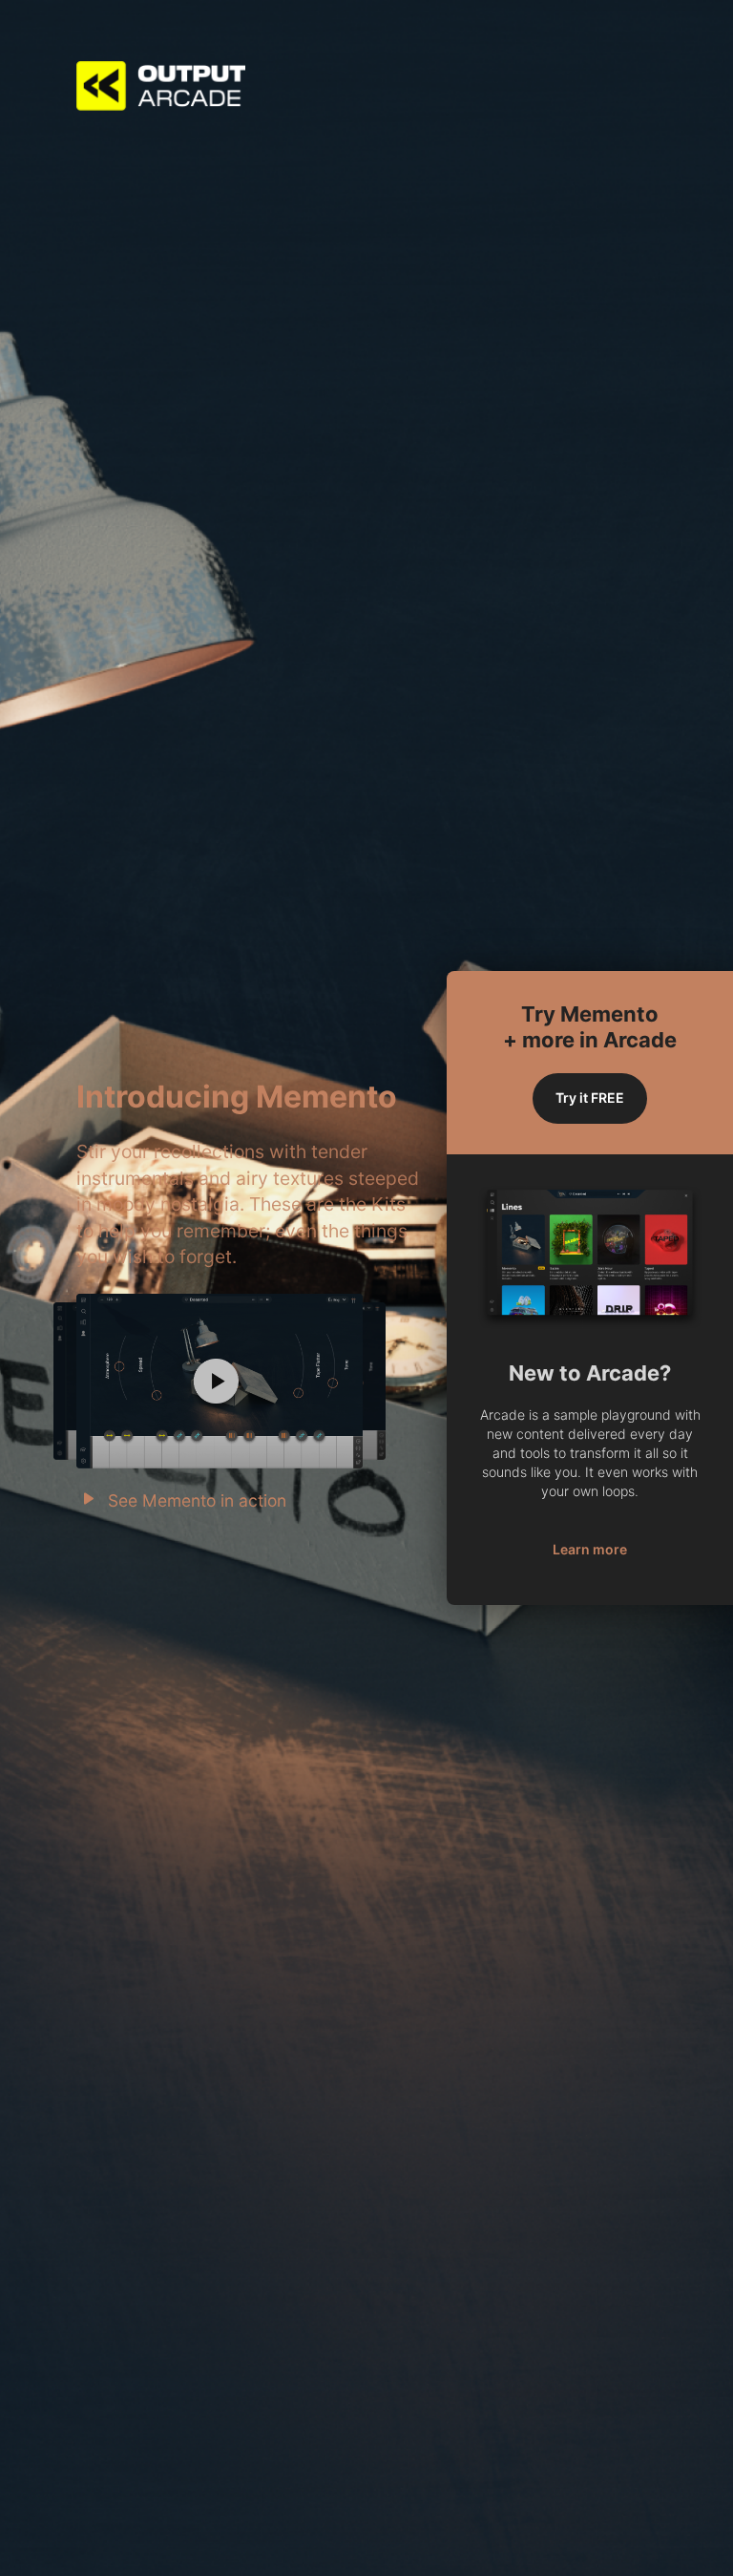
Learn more (590, 1549)
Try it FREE (590, 1098)
